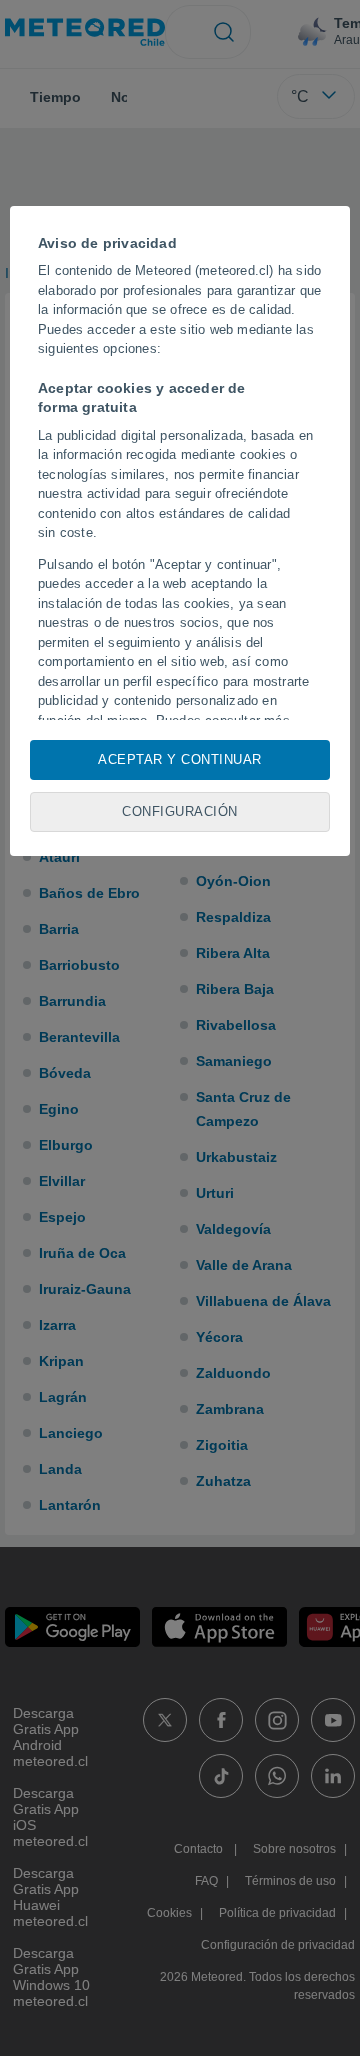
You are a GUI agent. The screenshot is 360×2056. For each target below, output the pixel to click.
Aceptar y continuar (180, 759)
